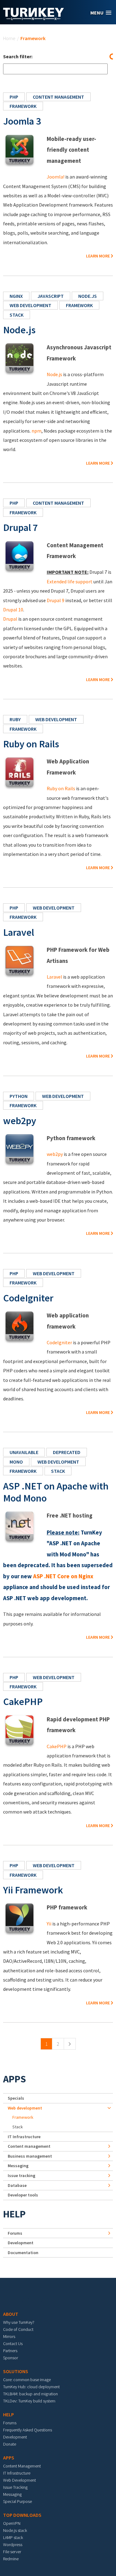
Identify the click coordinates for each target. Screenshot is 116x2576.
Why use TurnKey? (19, 2322)
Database (17, 2185)
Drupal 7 (20, 528)
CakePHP (23, 1702)
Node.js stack (15, 2530)
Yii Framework (33, 1890)
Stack (17, 315)
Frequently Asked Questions (28, 2430)
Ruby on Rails (31, 744)
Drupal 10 (13, 610)
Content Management (22, 2466)
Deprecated (67, 1452)
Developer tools (23, 2195)
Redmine (11, 2559)
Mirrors (9, 2336)
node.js (88, 296)
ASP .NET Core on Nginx (63, 1576)
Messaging (18, 2166)
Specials (16, 2098)
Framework (23, 106)
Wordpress (13, 2545)
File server (12, 2552)
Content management (58, 97)
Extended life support (70, 581)
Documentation (23, 2253)
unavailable (24, 1452)
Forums (15, 2233)
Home (9, 38)
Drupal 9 (56, 600)
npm (37, 431)
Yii (49, 1924)
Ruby (15, 719)
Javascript (51, 296)
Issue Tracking (15, 2487)
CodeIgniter (28, 1298)
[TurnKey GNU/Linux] (34, 18)
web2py (20, 1121)
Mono (16, 1462)
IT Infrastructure (24, 2137)
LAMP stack (13, 2537)
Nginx (16, 296)
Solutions (16, 2371)
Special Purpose (17, 2501)
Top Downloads (22, 2515)
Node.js (19, 330)
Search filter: (18, 56)
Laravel (19, 932)
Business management (30, 2156)
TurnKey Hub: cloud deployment (31, 2387)
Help (14, 2214)
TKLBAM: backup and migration (30, 2394)
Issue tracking (21, 2175)
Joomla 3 (22, 121)
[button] (101, 13)
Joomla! (56, 177)
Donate (10, 2444)
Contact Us (13, 2344)
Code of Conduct (18, 2329)
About (11, 2314)
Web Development (19, 2480)
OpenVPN (12, 2523)
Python (19, 1096)
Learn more (98, 256)
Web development (30, 305)
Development (21, 2243)
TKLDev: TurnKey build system (29, 2401)
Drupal (10, 619)
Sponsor (11, 2358)
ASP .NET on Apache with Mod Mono (56, 1492)
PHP (14, 97)
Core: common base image (27, 2380)
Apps (15, 2079)
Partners (10, 2351)
